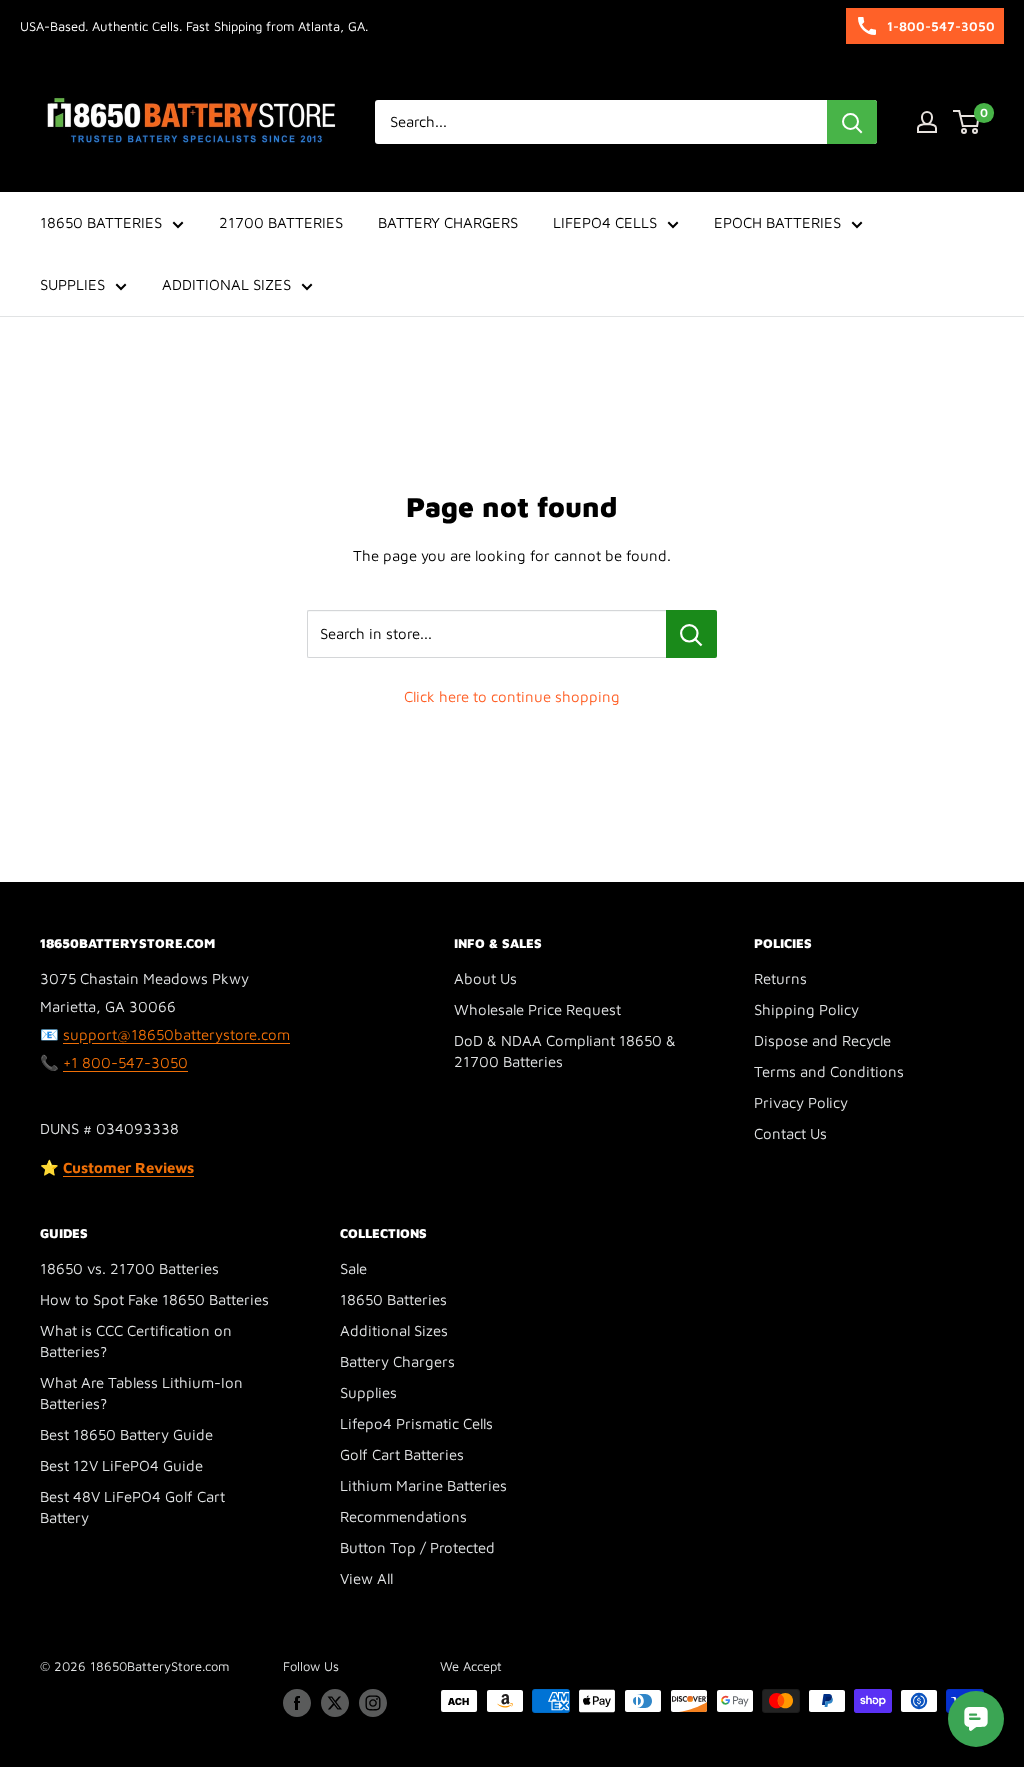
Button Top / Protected (417, 1547)
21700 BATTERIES (281, 222)
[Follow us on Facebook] (297, 1703)
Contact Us (790, 1133)
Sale (353, 1268)
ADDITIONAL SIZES (226, 284)
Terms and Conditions (829, 1071)
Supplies (368, 1392)
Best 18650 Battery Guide (126, 1434)
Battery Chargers (397, 1361)
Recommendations (403, 1516)
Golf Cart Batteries (402, 1454)
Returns (780, 978)
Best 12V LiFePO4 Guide (121, 1465)
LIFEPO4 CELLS (605, 222)
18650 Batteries (393, 1299)
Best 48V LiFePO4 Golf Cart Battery (132, 1507)
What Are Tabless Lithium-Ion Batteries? (141, 1393)
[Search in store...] (691, 634)
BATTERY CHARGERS (448, 222)
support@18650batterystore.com (176, 1034)
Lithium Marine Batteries (423, 1485)
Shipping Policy (806, 1009)
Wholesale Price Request (537, 1009)
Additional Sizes (394, 1330)
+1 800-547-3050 (125, 1062)
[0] (967, 122)
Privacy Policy (801, 1102)
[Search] (852, 122)
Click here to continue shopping (512, 696)
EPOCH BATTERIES (777, 222)
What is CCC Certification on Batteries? (136, 1341)
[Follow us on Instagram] (373, 1703)
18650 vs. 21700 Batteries (129, 1268)
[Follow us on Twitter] (335, 1703)
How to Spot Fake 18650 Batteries (154, 1299)
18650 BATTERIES (101, 222)
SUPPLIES (72, 284)
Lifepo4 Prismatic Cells (416, 1423)
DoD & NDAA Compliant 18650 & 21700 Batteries (565, 1051)
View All (366, 1578)
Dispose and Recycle (822, 1040)
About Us (485, 978)
